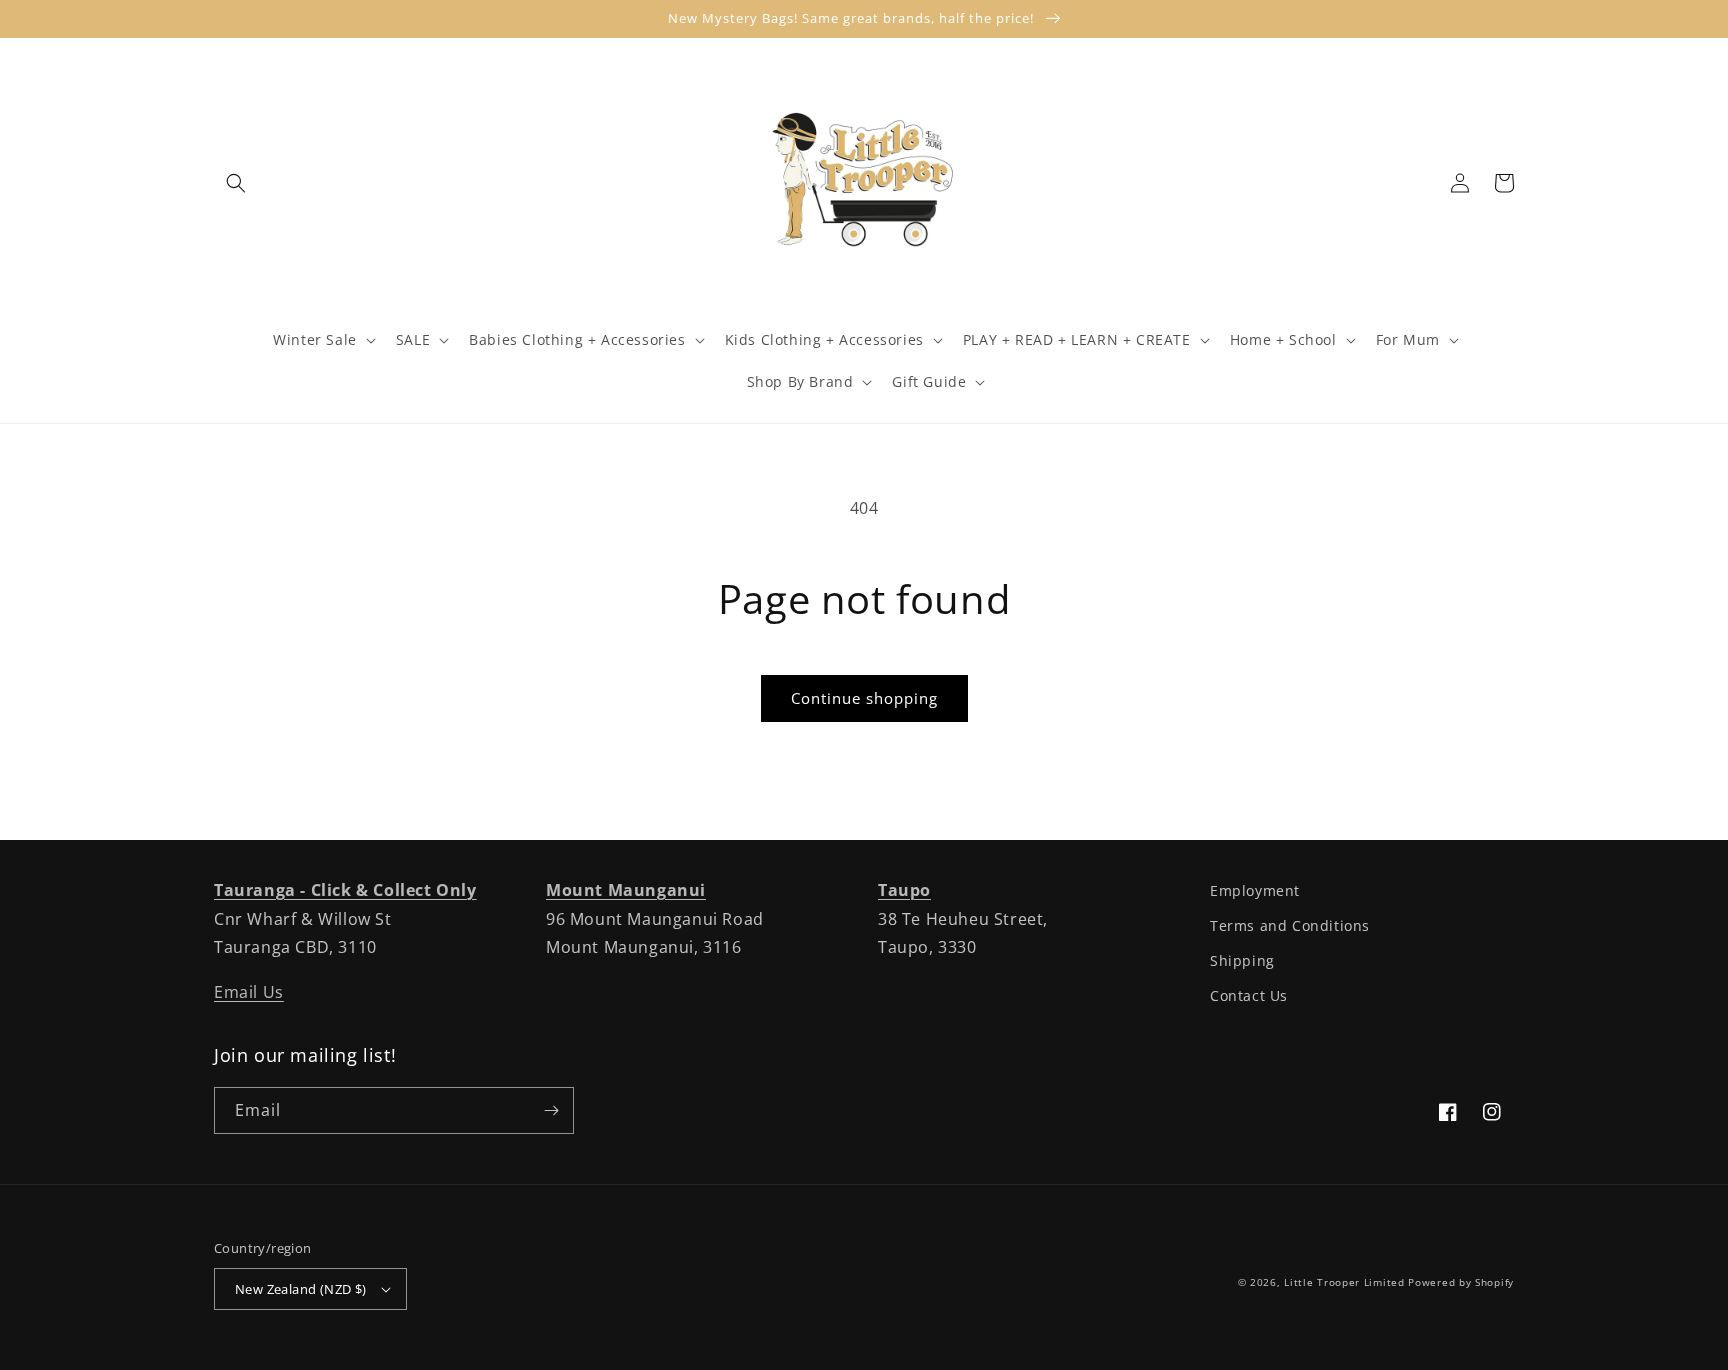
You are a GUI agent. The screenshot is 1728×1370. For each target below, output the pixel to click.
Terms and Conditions (1290, 925)
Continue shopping (864, 698)
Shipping (1242, 960)
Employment (1255, 890)
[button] (236, 183)
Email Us (249, 992)
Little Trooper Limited (1344, 1282)
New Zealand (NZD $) (301, 1289)
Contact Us (1249, 995)
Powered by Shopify (1461, 1282)
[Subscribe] (551, 1110)
